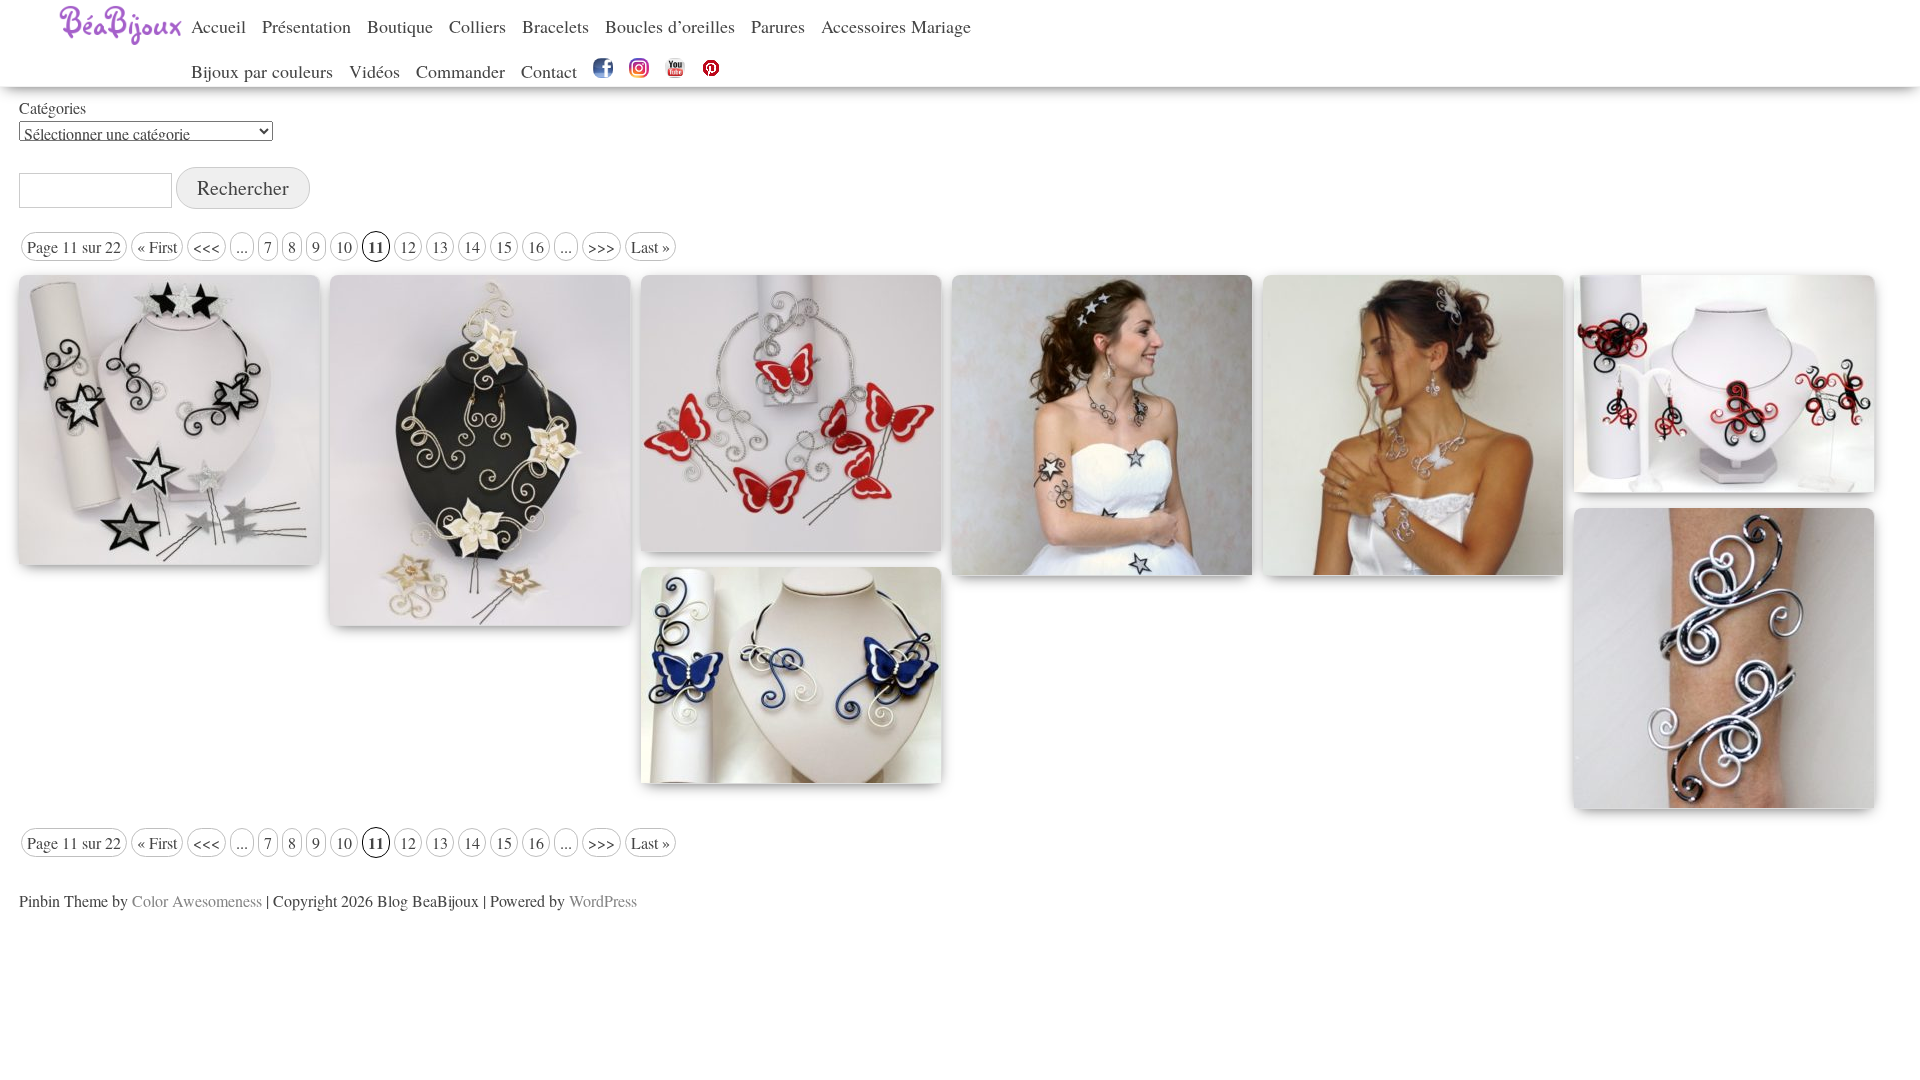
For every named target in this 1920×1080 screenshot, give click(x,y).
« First (157, 246)
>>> (601, 246)
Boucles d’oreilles (670, 26)
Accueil (218, 26)
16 (536, 246)
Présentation (306, 26)
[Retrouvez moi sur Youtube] (675, 71)
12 (408, 246)
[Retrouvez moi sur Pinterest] (711, 71)
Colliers (477, 26)
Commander (460, 71)
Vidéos (374, 71)
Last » (650, 246)
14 (472, 246)
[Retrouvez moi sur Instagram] (639, 71)
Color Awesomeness (197, 900)
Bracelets (555, 26)
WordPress (603, 900)
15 (504, 246)
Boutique (400, 26)
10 (344, 246)
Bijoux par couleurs (262, 71)
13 (440, 246)
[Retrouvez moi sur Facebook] (603, 71)
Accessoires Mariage (896, 26)
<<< (206, 246)
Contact (549, 71)
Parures (778, 26)
